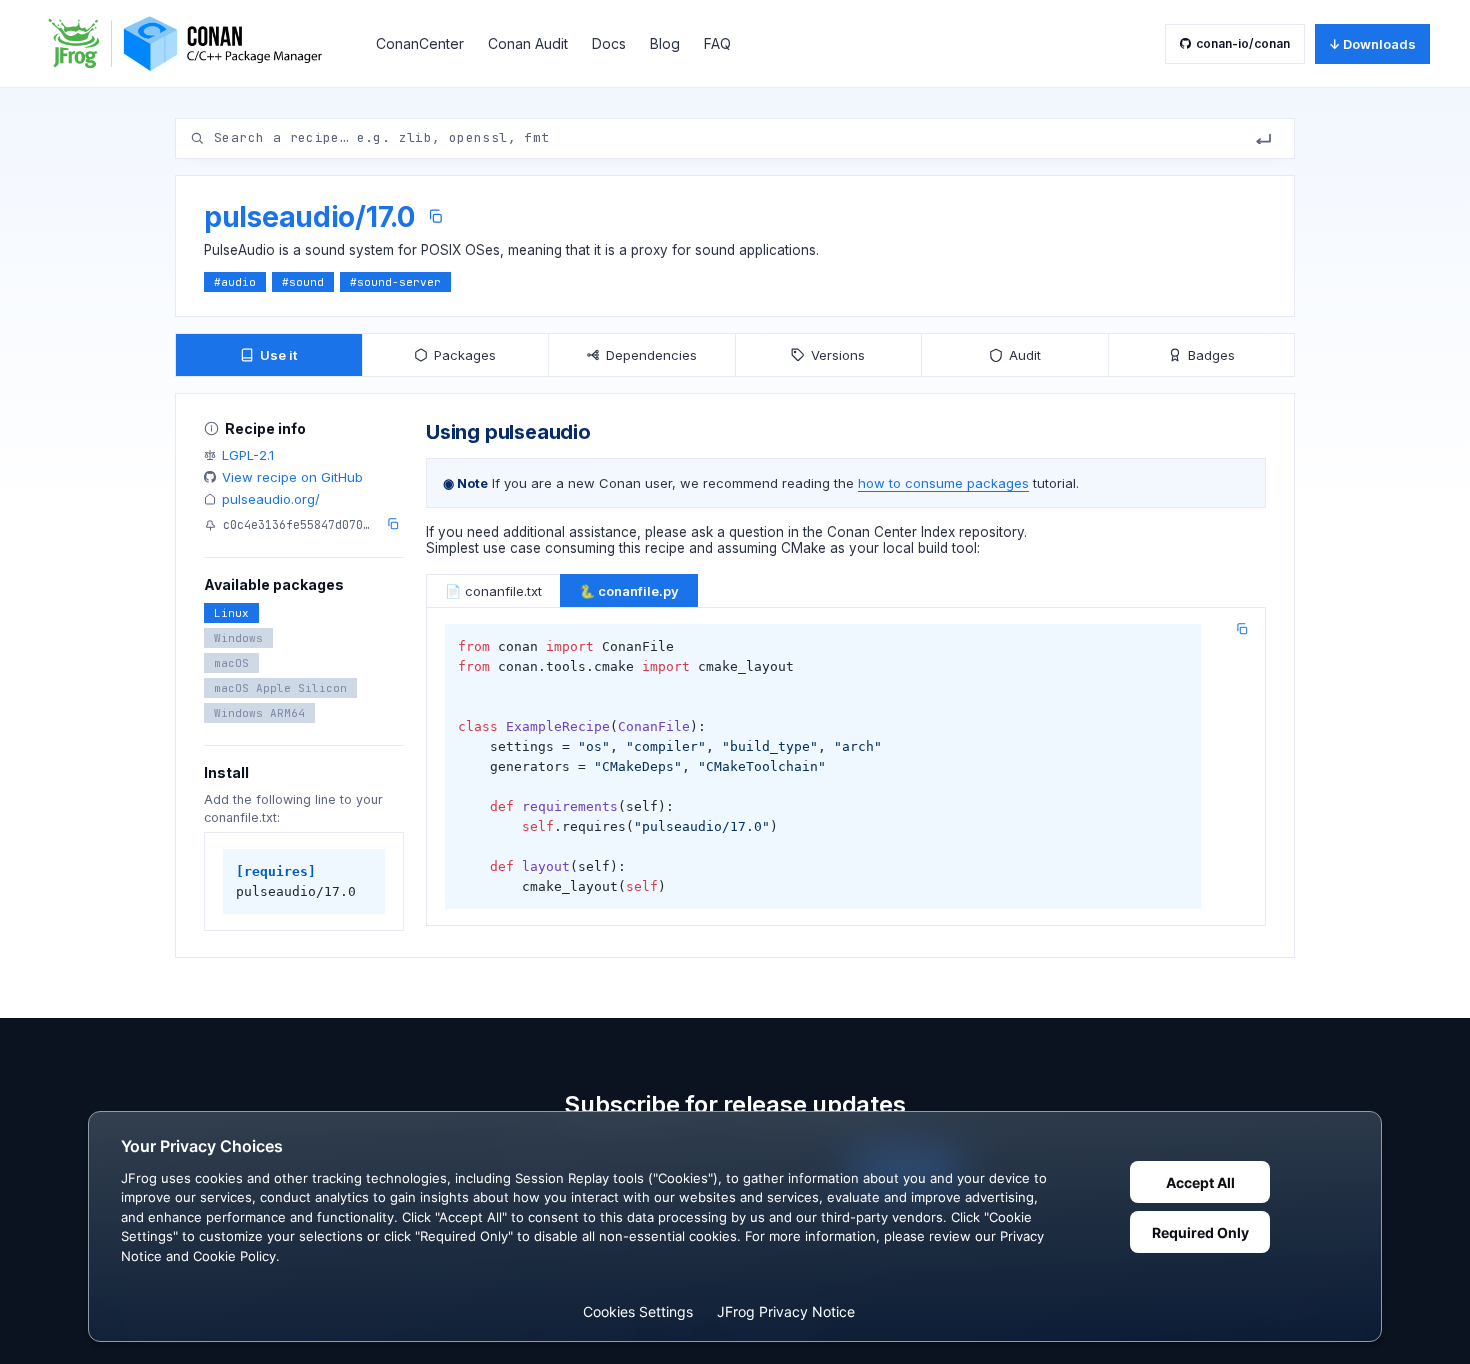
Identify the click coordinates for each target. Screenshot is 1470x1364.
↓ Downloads (1372, 44)
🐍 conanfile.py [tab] (629, 591)
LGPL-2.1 (248, 455)
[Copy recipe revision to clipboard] (393, 524)
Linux (231, 613)
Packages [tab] (465, 355)
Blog (665, 43)
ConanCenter (420, 43)
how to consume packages (943, 483)
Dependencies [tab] (651, 355)
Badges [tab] (1211, 355)
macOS (231, 663)
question (756, 532)
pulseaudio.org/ (271, 499)
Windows (238, 638)
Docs (609, 43)
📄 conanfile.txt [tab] (493, 591)
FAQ (717, 43)
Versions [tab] (838, 355)
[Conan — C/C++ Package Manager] (192, 43)
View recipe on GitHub (292, 477)
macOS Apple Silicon (280, 688)
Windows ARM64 (259, 713)
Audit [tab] (1025, 355)
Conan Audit (528, 43)
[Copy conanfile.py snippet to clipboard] (1242, 629)
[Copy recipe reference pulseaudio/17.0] (435, 216)
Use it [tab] (278, 355)
